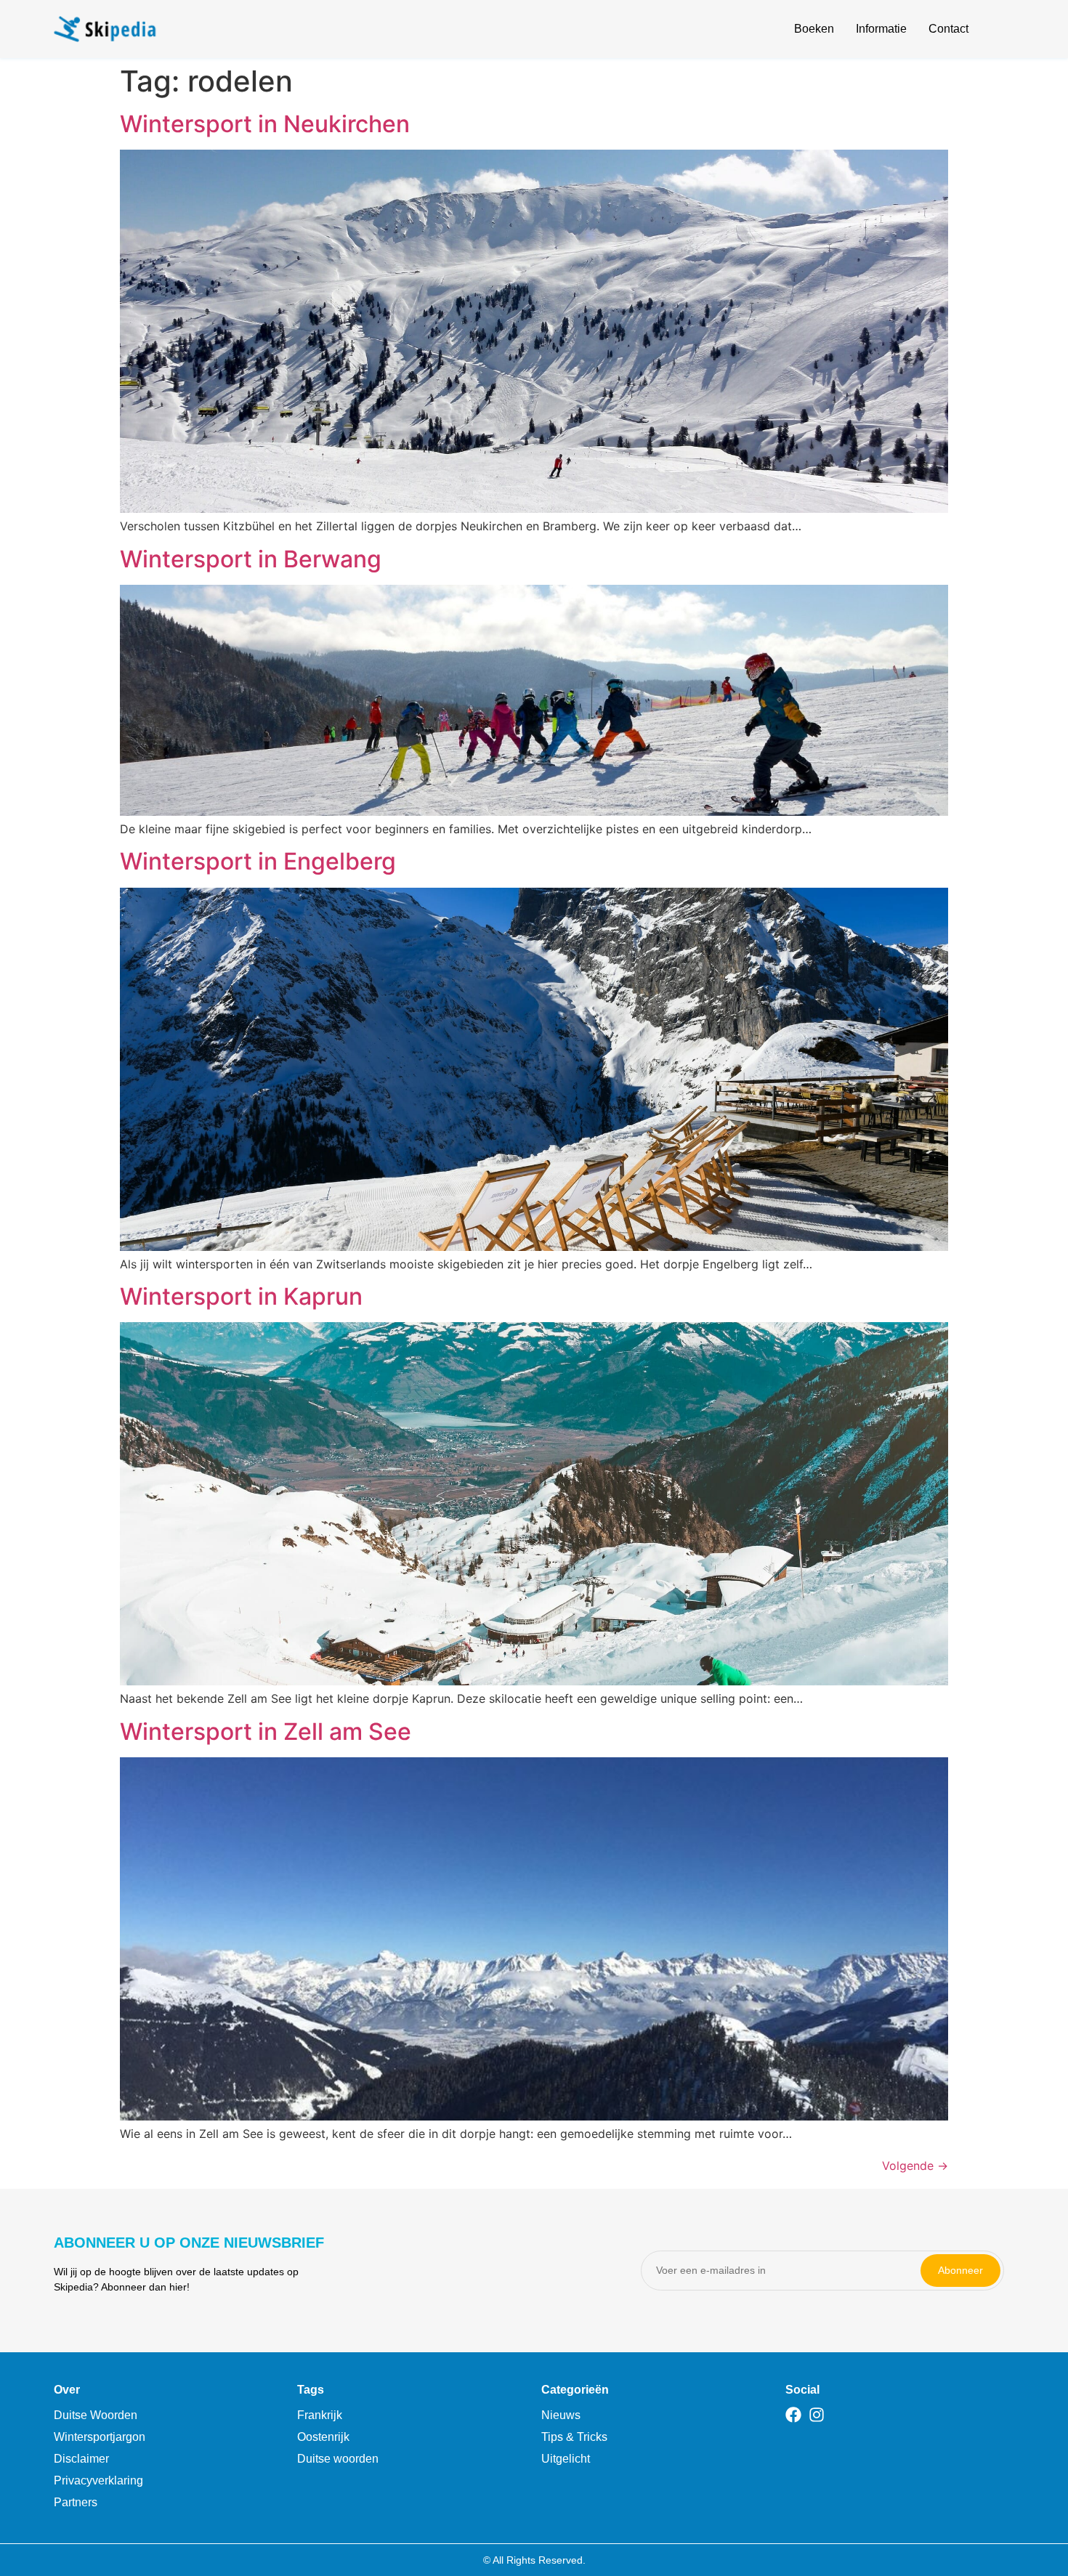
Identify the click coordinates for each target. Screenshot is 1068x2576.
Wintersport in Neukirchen (265, 124)
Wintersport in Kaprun (241, 1296)
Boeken (814, 29)
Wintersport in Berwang (251, 559)
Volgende (915, 2166)
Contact (948, 29)
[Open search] (1006, 31)
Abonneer (960, 2270)
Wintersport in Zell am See (266, 1731)
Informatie (881, 29)
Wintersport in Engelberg (258, 861)
